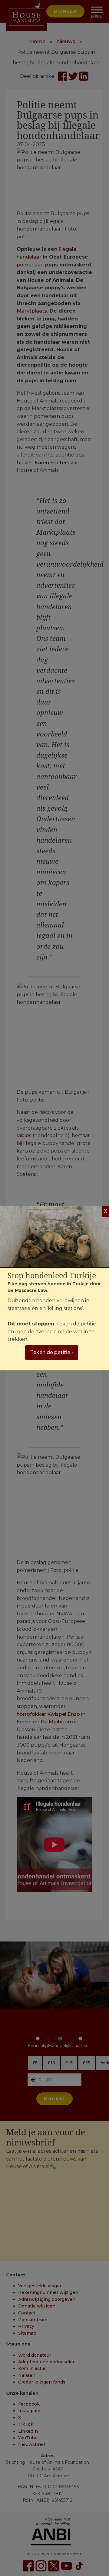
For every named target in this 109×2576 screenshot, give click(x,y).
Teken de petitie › (52, 1352)
